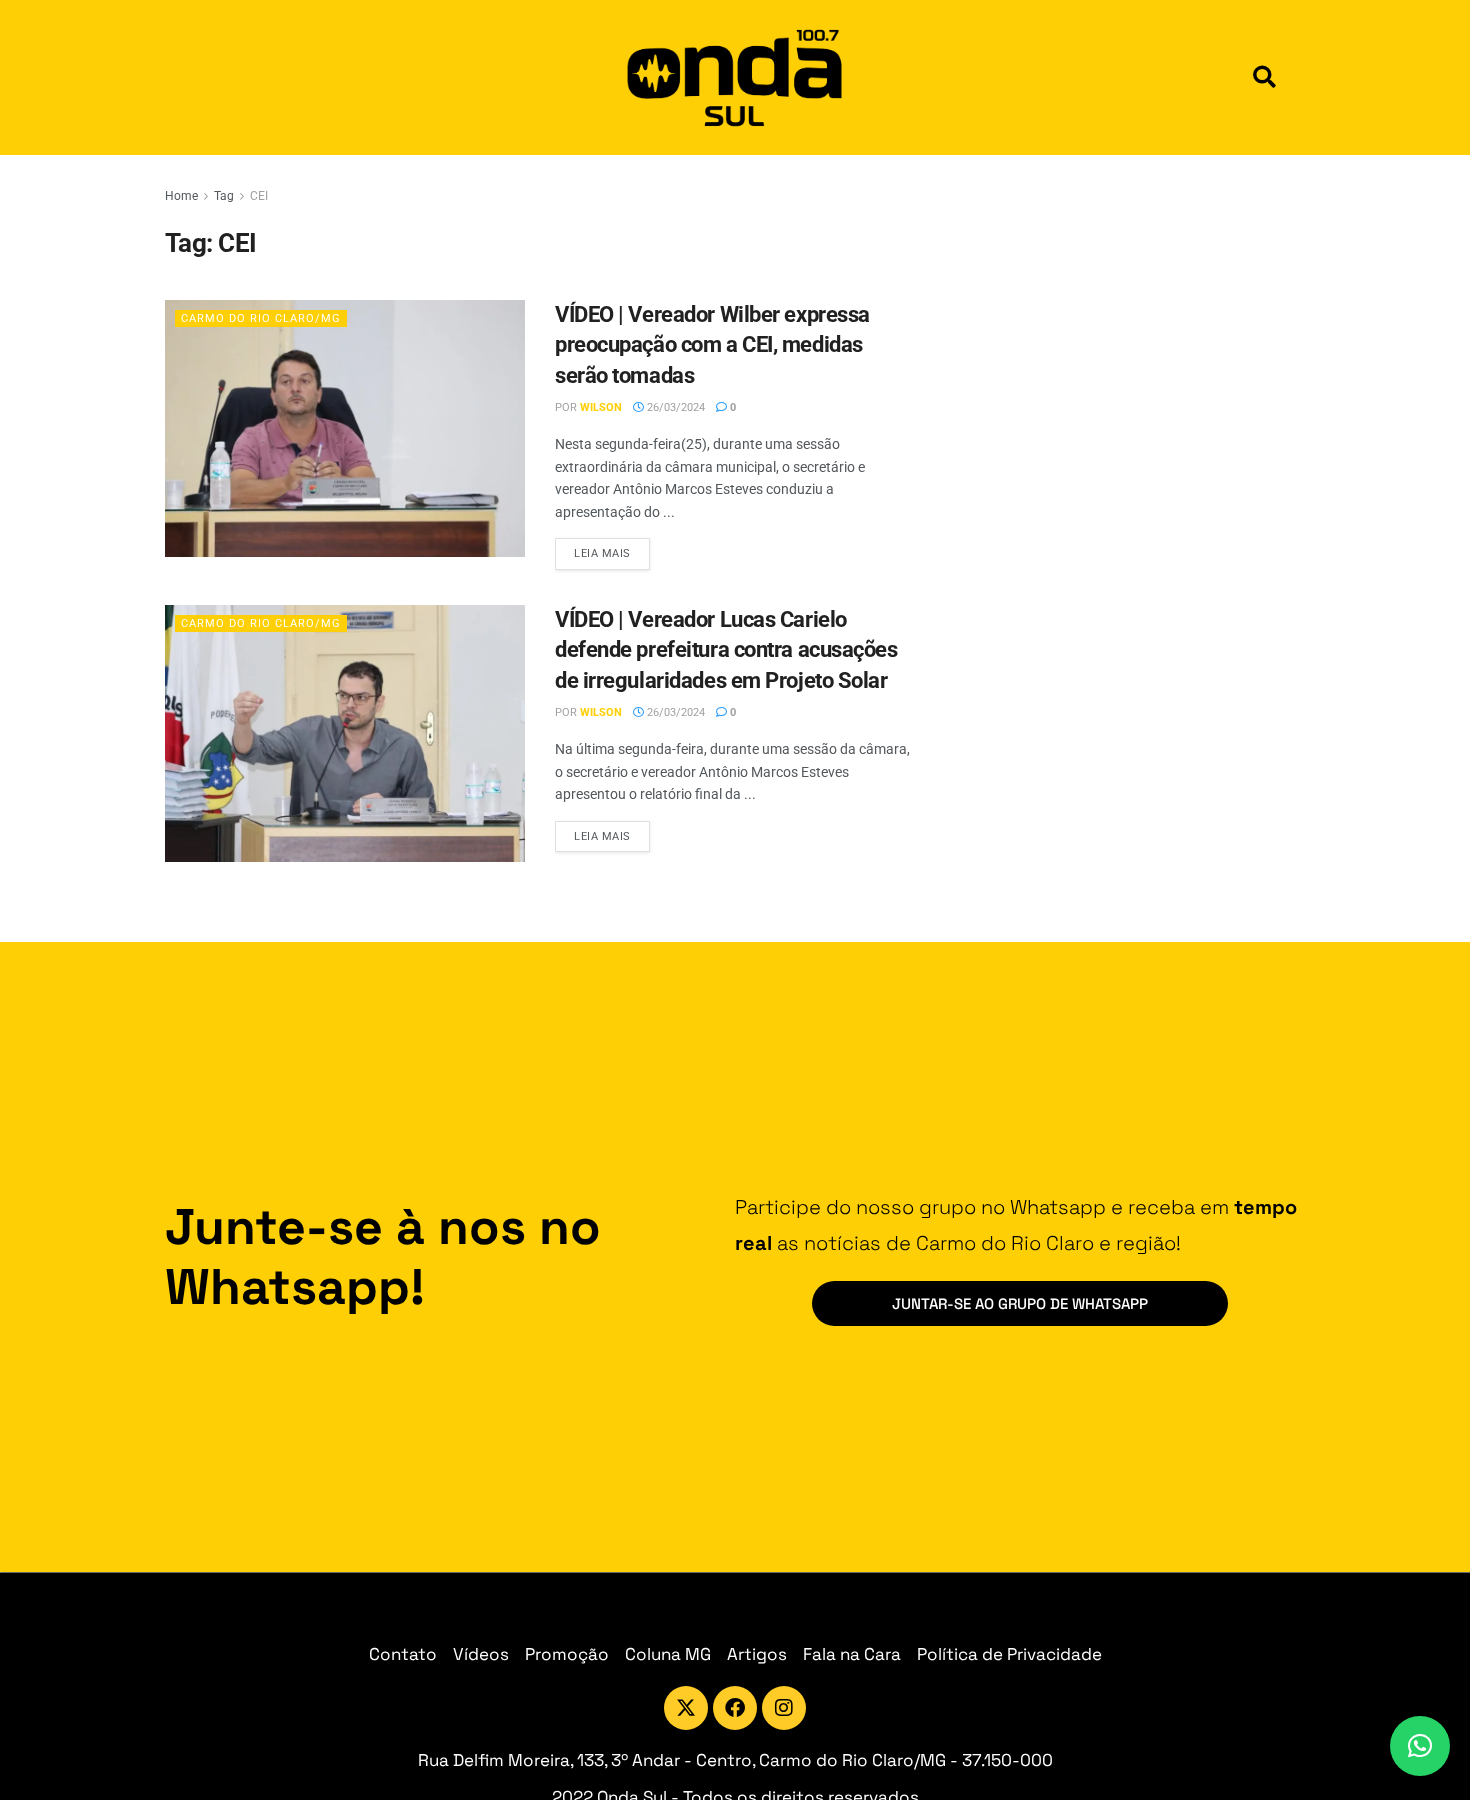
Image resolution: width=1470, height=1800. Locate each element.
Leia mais (612, 549)
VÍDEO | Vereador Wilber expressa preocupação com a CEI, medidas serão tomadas (712, 345)
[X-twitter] (686, 1708)
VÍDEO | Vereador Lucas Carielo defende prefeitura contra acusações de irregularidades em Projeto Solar (726, 650)
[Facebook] (735, 1708)
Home (181, 196)
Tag (224, 196)
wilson (601, 407)
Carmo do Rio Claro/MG (261, 318)
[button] (1264, 77)
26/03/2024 (674, 407)
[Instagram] (784, 1708)
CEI (259, 196)
